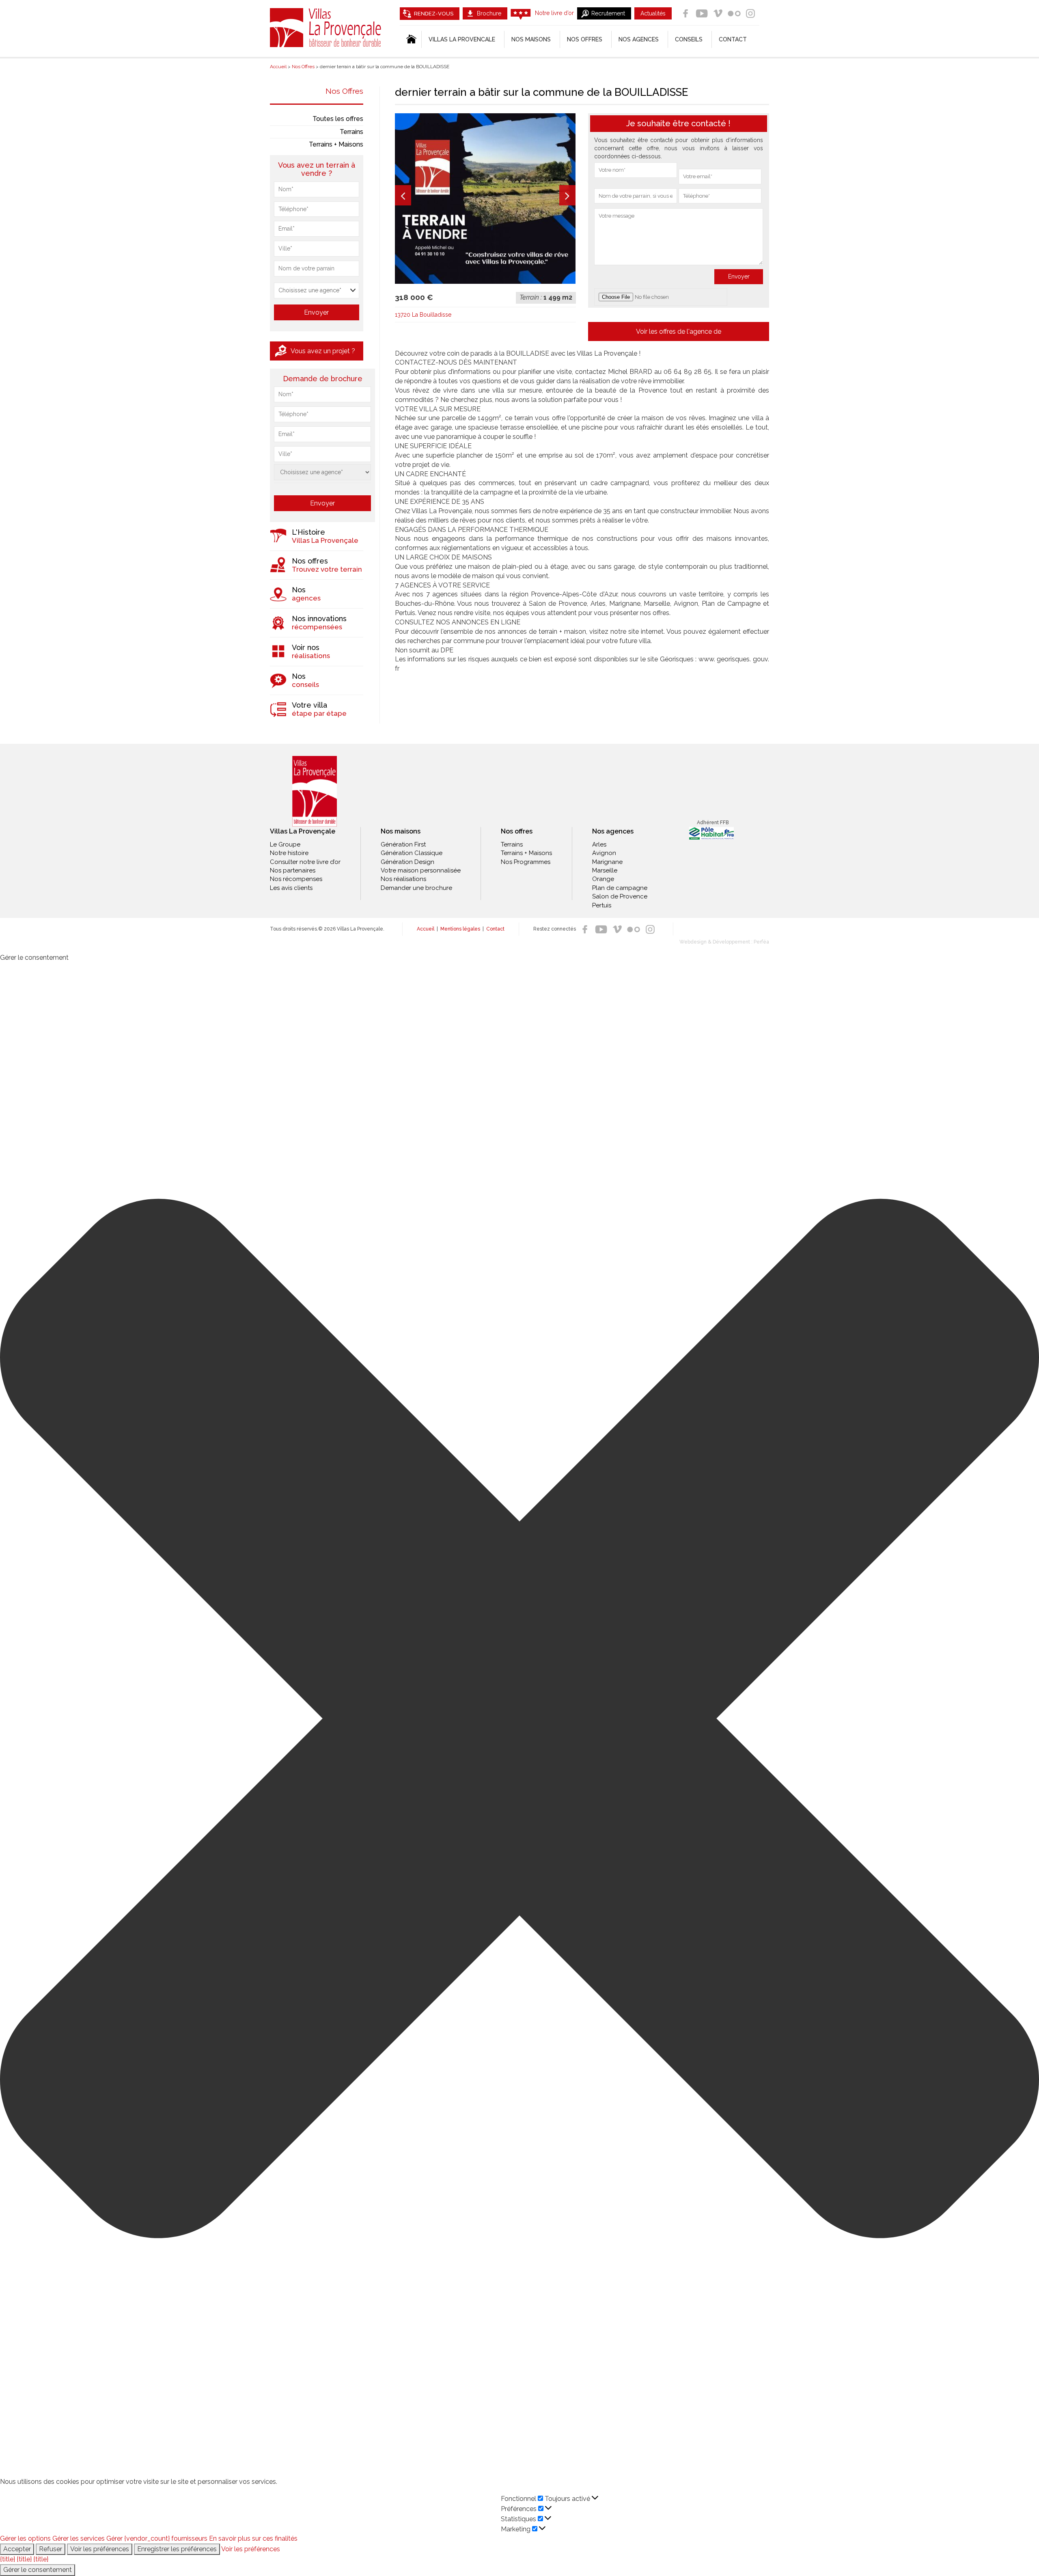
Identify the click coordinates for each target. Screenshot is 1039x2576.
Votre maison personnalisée (421, 870)
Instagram (750, 13)
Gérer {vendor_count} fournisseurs (157, 2538)
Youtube (702, 13)
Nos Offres (344, 91)
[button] (519, 1720)
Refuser (51, 2549)
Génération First (403, 844)
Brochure (489, 13)
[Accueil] (411, 39)
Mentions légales (460, 929)
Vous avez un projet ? (323, 351)
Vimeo (718, 13)
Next (567, 195)
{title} (8, 2559)
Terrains (351, 132)
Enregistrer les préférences (177, 2549)
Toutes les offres (338, 119)
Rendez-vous (434, 14)
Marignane (607, 862)
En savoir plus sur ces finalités (253, 2538)
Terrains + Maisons (336, 144)
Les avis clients (291, 888)
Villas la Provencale (462, 39)
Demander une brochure (416, 888)
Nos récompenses (296, 879)
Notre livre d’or (554, 13)
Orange (603, 879)
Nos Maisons (531, 39)
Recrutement (608, 13)
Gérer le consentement (38, 2570)
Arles (599, 844)
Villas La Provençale (327, 28)
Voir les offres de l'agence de (679, 331)
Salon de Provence (620, 896)
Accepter (17, 2549)
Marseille (605, 870)
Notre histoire (289, 853)
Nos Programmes (526, 862)
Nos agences (639, 39)
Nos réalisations (403, 879)
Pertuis (602, 905)
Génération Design (407, 862)
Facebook (685, 13)
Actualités (653, 13)
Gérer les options (25, 2538)
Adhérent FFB (713, 823)
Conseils (689, 39)
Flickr (734, 13)
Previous (403, 195)
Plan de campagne (620, 888)
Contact (733, 39)
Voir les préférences (100, 2549)
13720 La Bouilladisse (423, 315)
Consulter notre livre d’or (305, 862)
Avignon (604, 853)
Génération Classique (412, 853)
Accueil (426, 929)
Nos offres (585, 39)
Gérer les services (79, 2538)
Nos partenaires (293, 870)
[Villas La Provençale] (315, 791)
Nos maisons (401, 831)
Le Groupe (285, 844)
